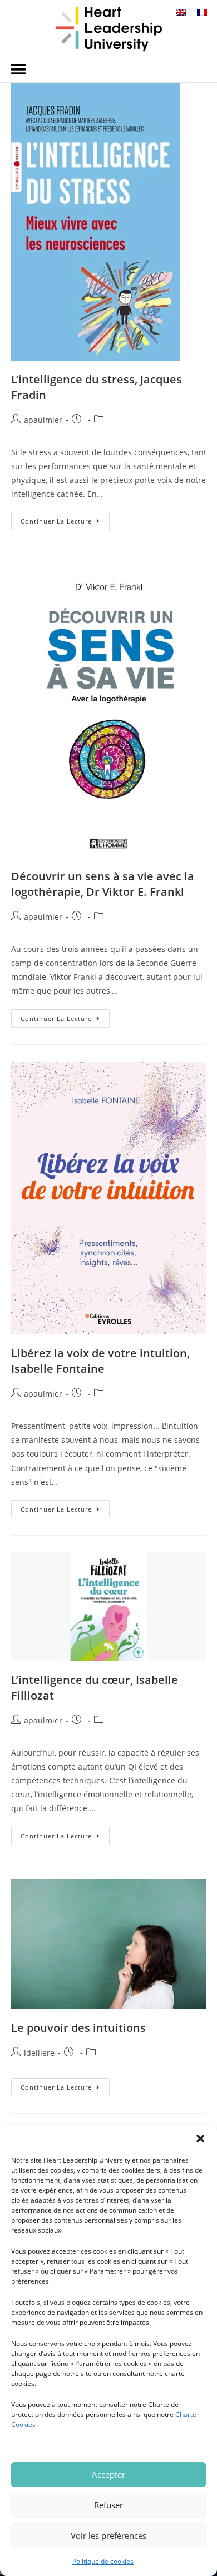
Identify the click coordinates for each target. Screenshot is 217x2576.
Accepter (108, 2474)
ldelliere (39, 2053)
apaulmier (43, 420)
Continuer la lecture (65, 519)
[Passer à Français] (202, 12)
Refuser (108, 2505)
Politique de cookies (103, 2561)
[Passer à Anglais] (181, 12)
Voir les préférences (108, 2535)
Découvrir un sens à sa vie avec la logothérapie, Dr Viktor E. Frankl (103, 884)
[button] (200, 2139)
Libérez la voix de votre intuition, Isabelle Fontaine (100, 1361)
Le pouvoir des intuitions (78, 2028)
